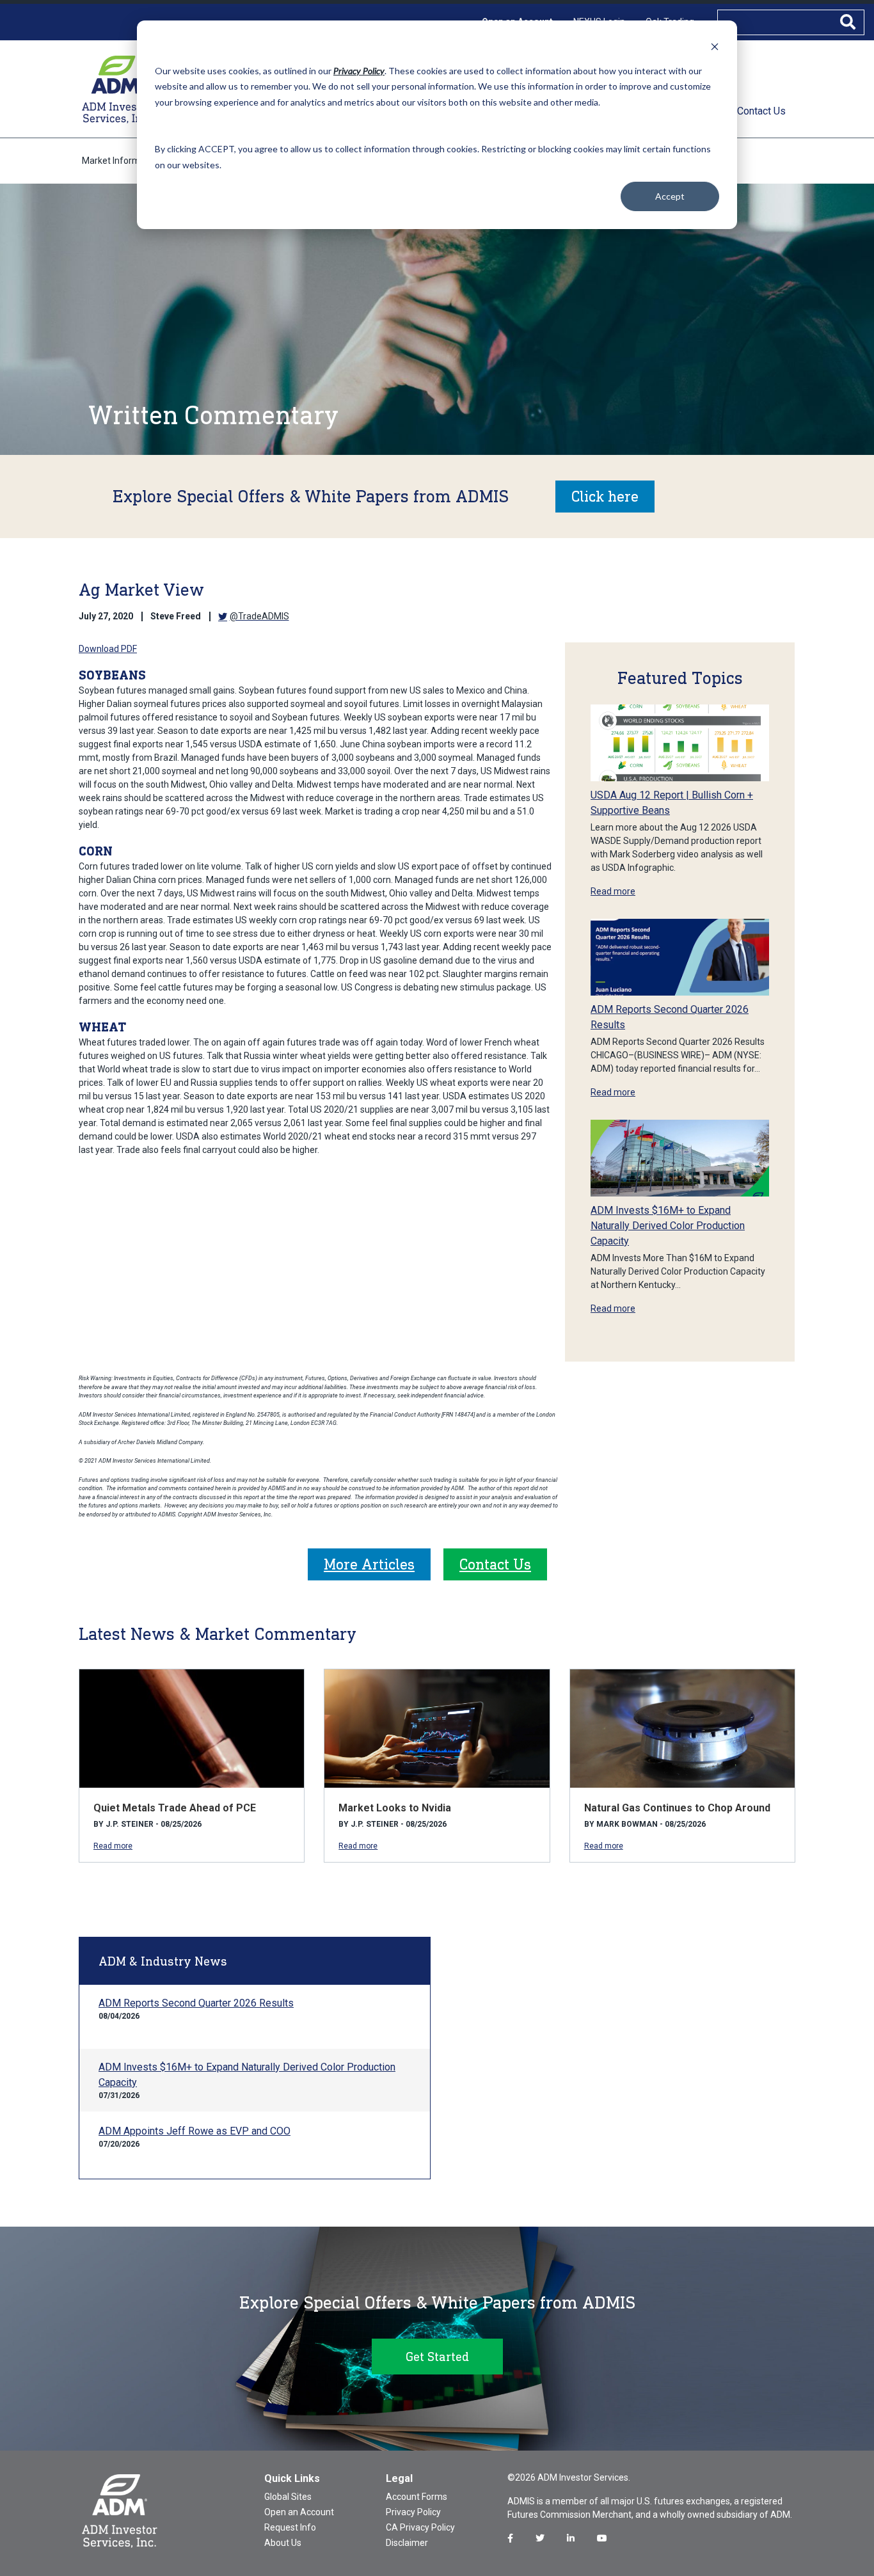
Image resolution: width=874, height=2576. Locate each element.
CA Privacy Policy (420, 2527)
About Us (283, 2543)
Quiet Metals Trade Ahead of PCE (175, 1808)
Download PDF (108, 649)
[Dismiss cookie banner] (715, 46)
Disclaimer (407, 2543)
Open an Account (299, 2512)
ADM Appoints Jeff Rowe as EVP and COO (195, 2131)
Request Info (290, 2527)
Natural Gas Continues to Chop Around (677, 1808)
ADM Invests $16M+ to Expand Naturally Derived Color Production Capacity (668, 1226)
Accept (670, 196)
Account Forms (417, 2497)
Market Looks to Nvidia (395, 1808)
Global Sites (288, 2497)
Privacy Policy (413, 2512)
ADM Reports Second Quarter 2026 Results (196, 2003)
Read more (613, 891)
